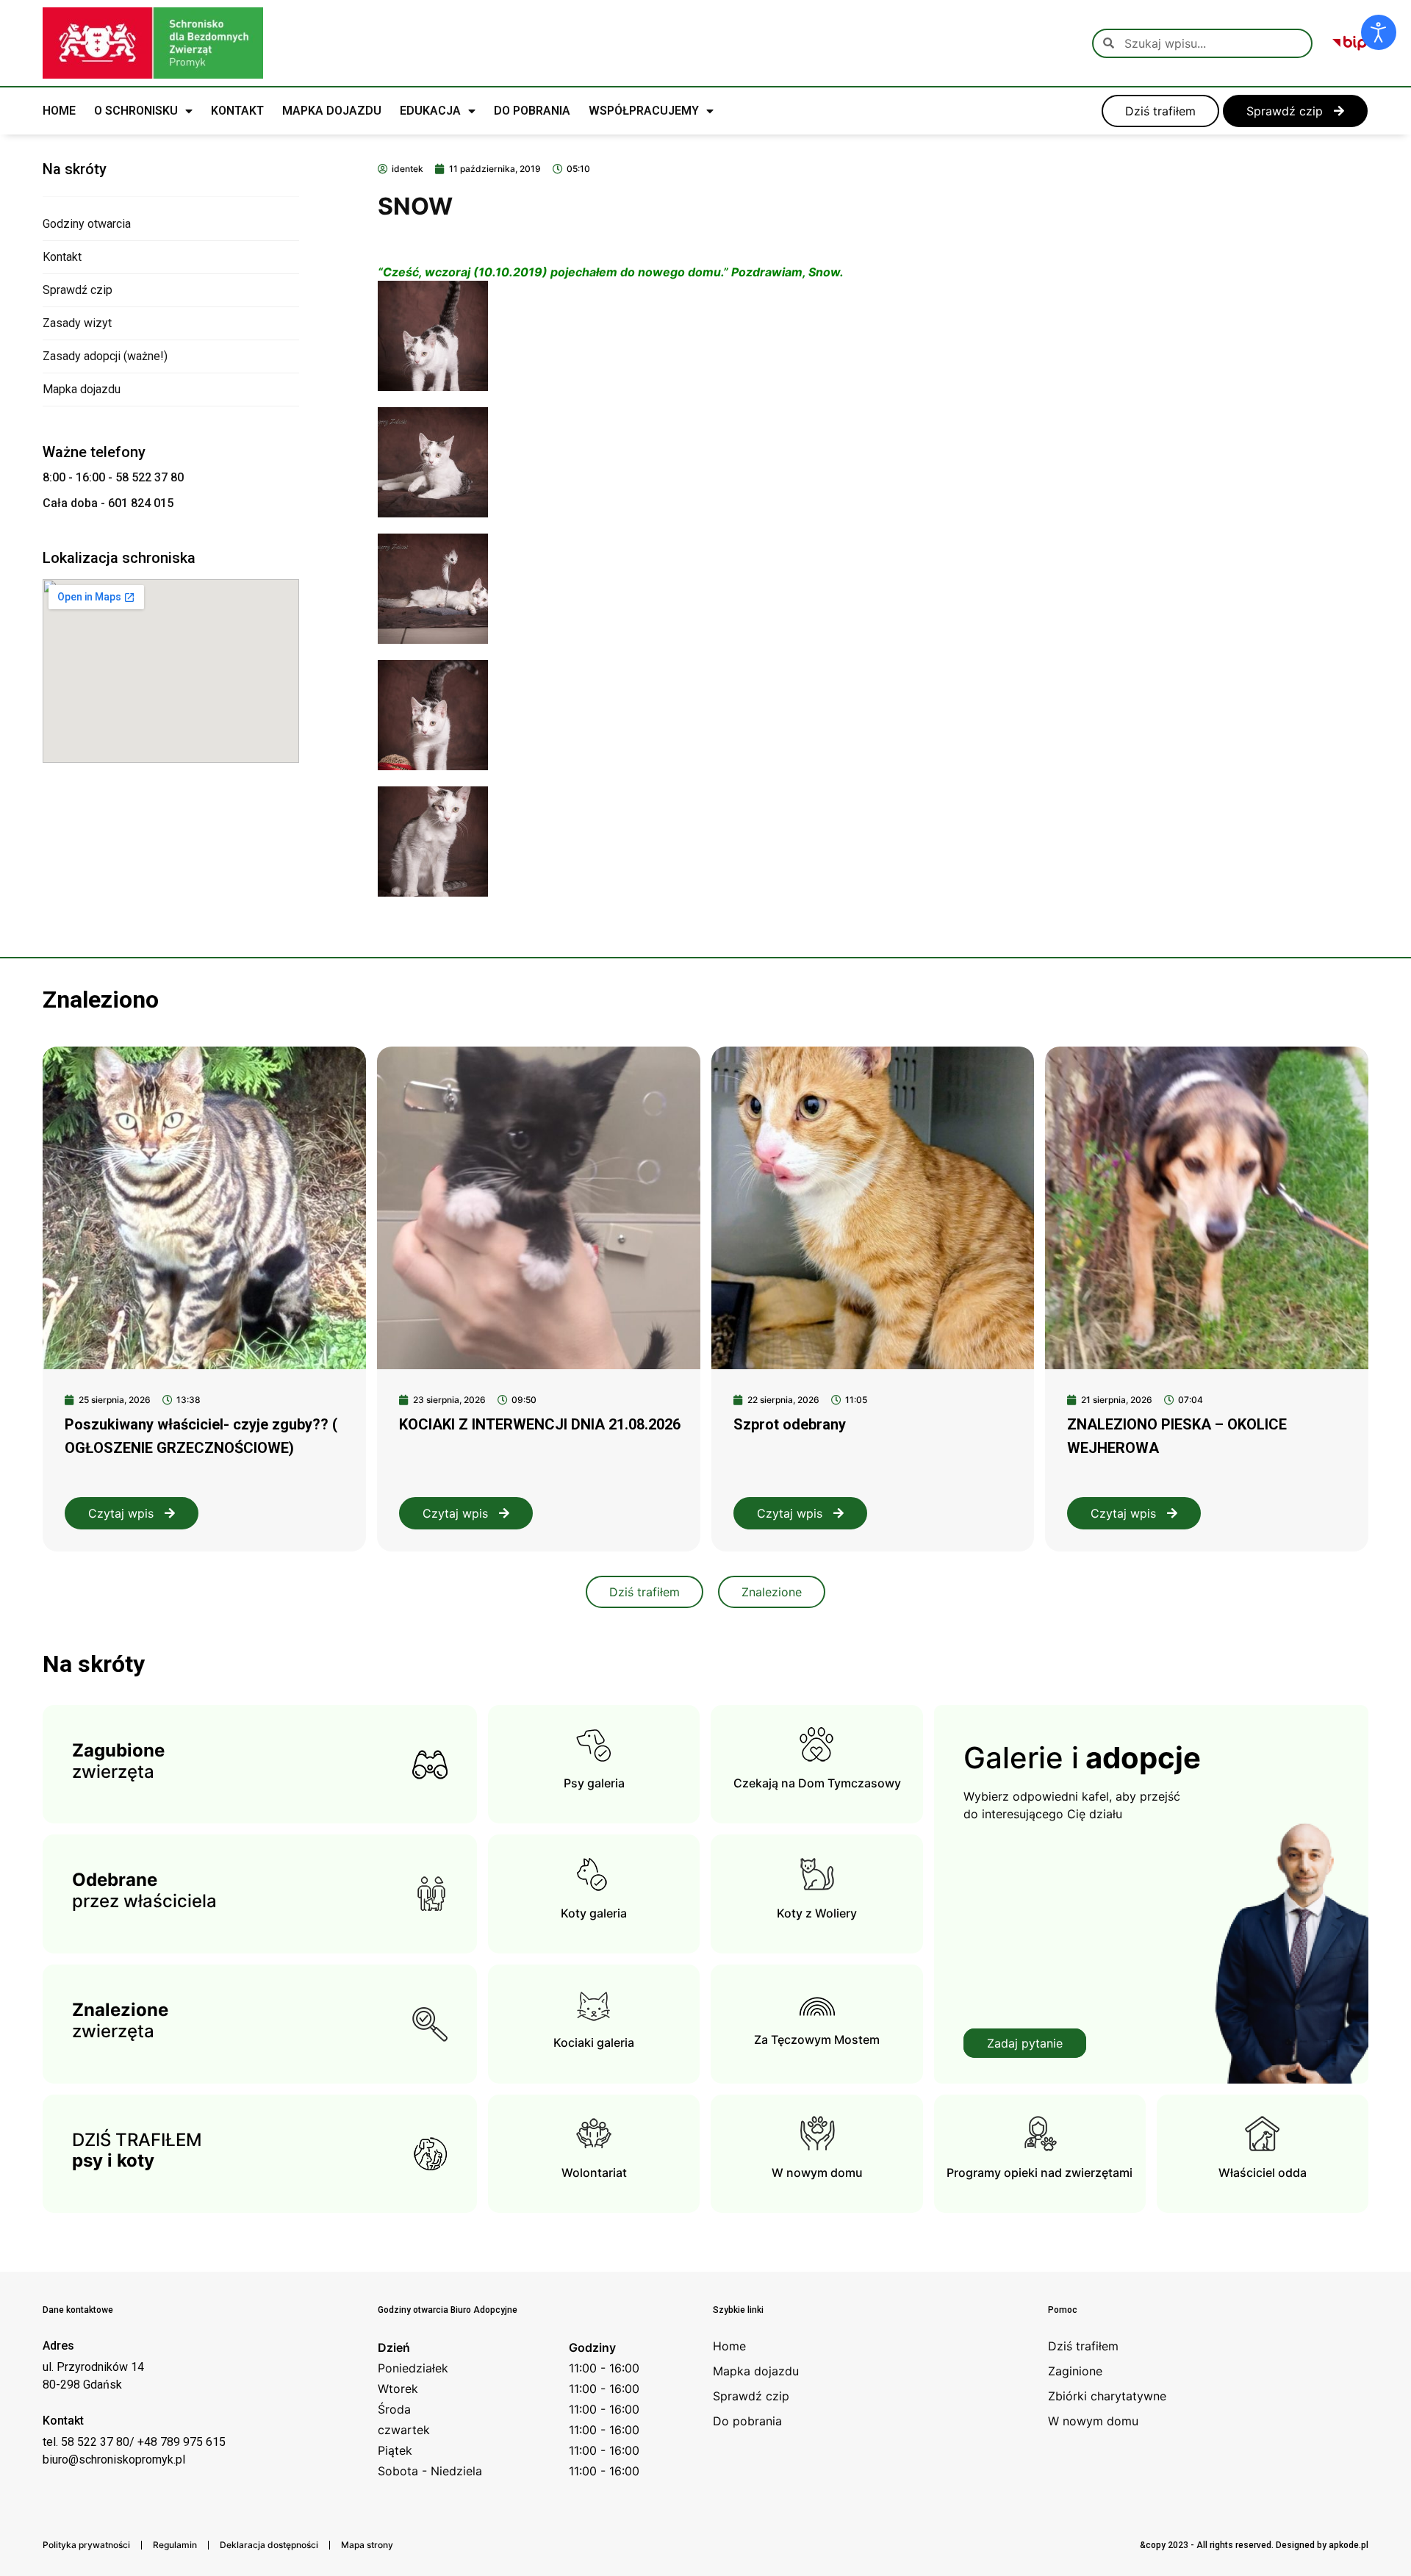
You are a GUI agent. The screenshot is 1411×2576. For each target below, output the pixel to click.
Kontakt (62, 257)
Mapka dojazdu (82, 389)
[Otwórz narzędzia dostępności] (1379, 32)
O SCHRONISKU (136, 111)
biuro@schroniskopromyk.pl (114, 2460)
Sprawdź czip (78, 290)
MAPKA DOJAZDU (332, 111)
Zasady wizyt (77, 323)
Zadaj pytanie (1025, 2043)
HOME (59, 111)
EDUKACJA (430, 111)
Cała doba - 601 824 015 (108, 503)
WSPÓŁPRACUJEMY (644, 111)
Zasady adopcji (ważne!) (105, 356)
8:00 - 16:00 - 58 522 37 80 (113, 477)
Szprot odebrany (790, 1424)
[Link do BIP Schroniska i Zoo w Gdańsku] (1350, 43)
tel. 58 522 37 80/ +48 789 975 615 (134, 2442)
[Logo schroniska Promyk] (153, 43)
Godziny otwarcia (87, 224)
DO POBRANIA (532, 111)
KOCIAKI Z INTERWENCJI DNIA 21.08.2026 (540, 1424)
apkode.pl (1349, 2545)
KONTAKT (237, 111)
